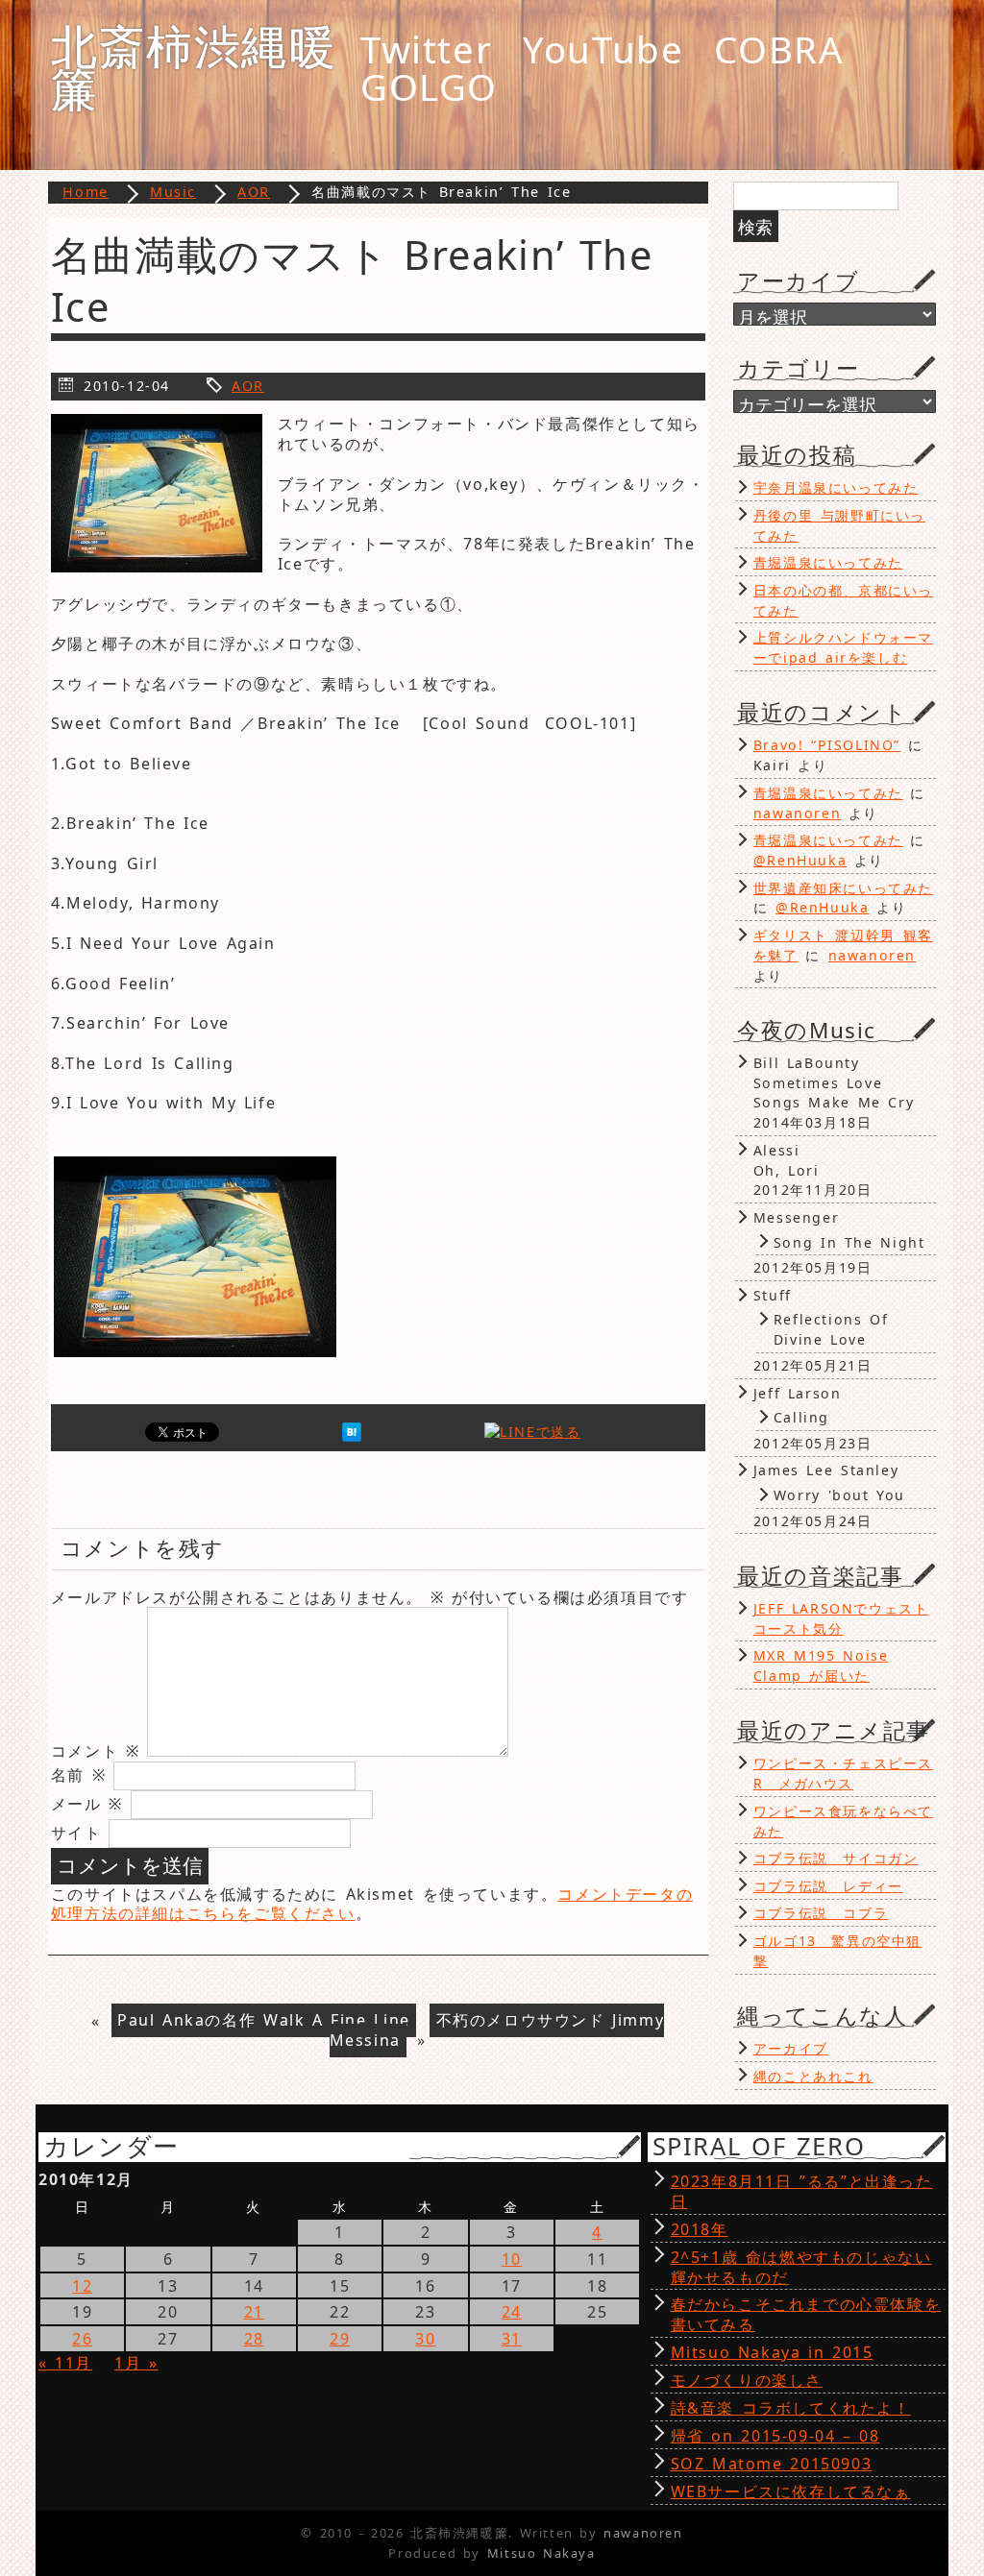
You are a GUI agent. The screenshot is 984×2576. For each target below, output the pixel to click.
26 (82, 2339)
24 (512, 2312)
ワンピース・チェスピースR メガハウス (843, 1773)
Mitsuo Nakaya (541, 2553)
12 (82, 2286)
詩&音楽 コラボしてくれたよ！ (791, 2408)
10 (512, 2259)
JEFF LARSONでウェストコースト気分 (841, 1618)
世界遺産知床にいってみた (843, 888)
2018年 (700, 2229)
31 (512, 2339)
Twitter (426, 49)
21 (254, 2312)
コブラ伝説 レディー (828, 1886)
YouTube (603, 49)
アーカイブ (791, 2048)
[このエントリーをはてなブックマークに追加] (352, 1436)
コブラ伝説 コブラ (821, 1913)
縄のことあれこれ (813, 2076)
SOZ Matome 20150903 (772, 2464)
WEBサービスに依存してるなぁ (791, 2491)
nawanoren (797, 813)
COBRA (779, 49)
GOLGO (429, 86)
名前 (79, 1775)
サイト (76, 1833)
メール (87, 1804)
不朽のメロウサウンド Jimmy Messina (497, 2031)
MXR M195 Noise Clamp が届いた (821, 1665)
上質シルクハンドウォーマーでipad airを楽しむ (843, 647)
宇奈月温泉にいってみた (836, 487)
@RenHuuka (800, 860)
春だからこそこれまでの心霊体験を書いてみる (806, 2314)
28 (254, 2339)
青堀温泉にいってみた (828, 562)
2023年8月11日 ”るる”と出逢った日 (802, 2191)
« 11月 (65, 2363)
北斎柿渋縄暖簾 (194, 67)
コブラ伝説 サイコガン (836, 1858)
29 (340, 2339)
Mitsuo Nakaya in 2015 (772, 2352)
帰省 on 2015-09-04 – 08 (775, 2436)
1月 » (136, 2363)
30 (425, 2339)
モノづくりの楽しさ (747, 2380)
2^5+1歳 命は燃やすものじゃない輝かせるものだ (801, 2267)
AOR (248, 386)
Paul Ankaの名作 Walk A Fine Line (264, 2021)
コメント (96, 1751)
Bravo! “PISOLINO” (827, 745)
